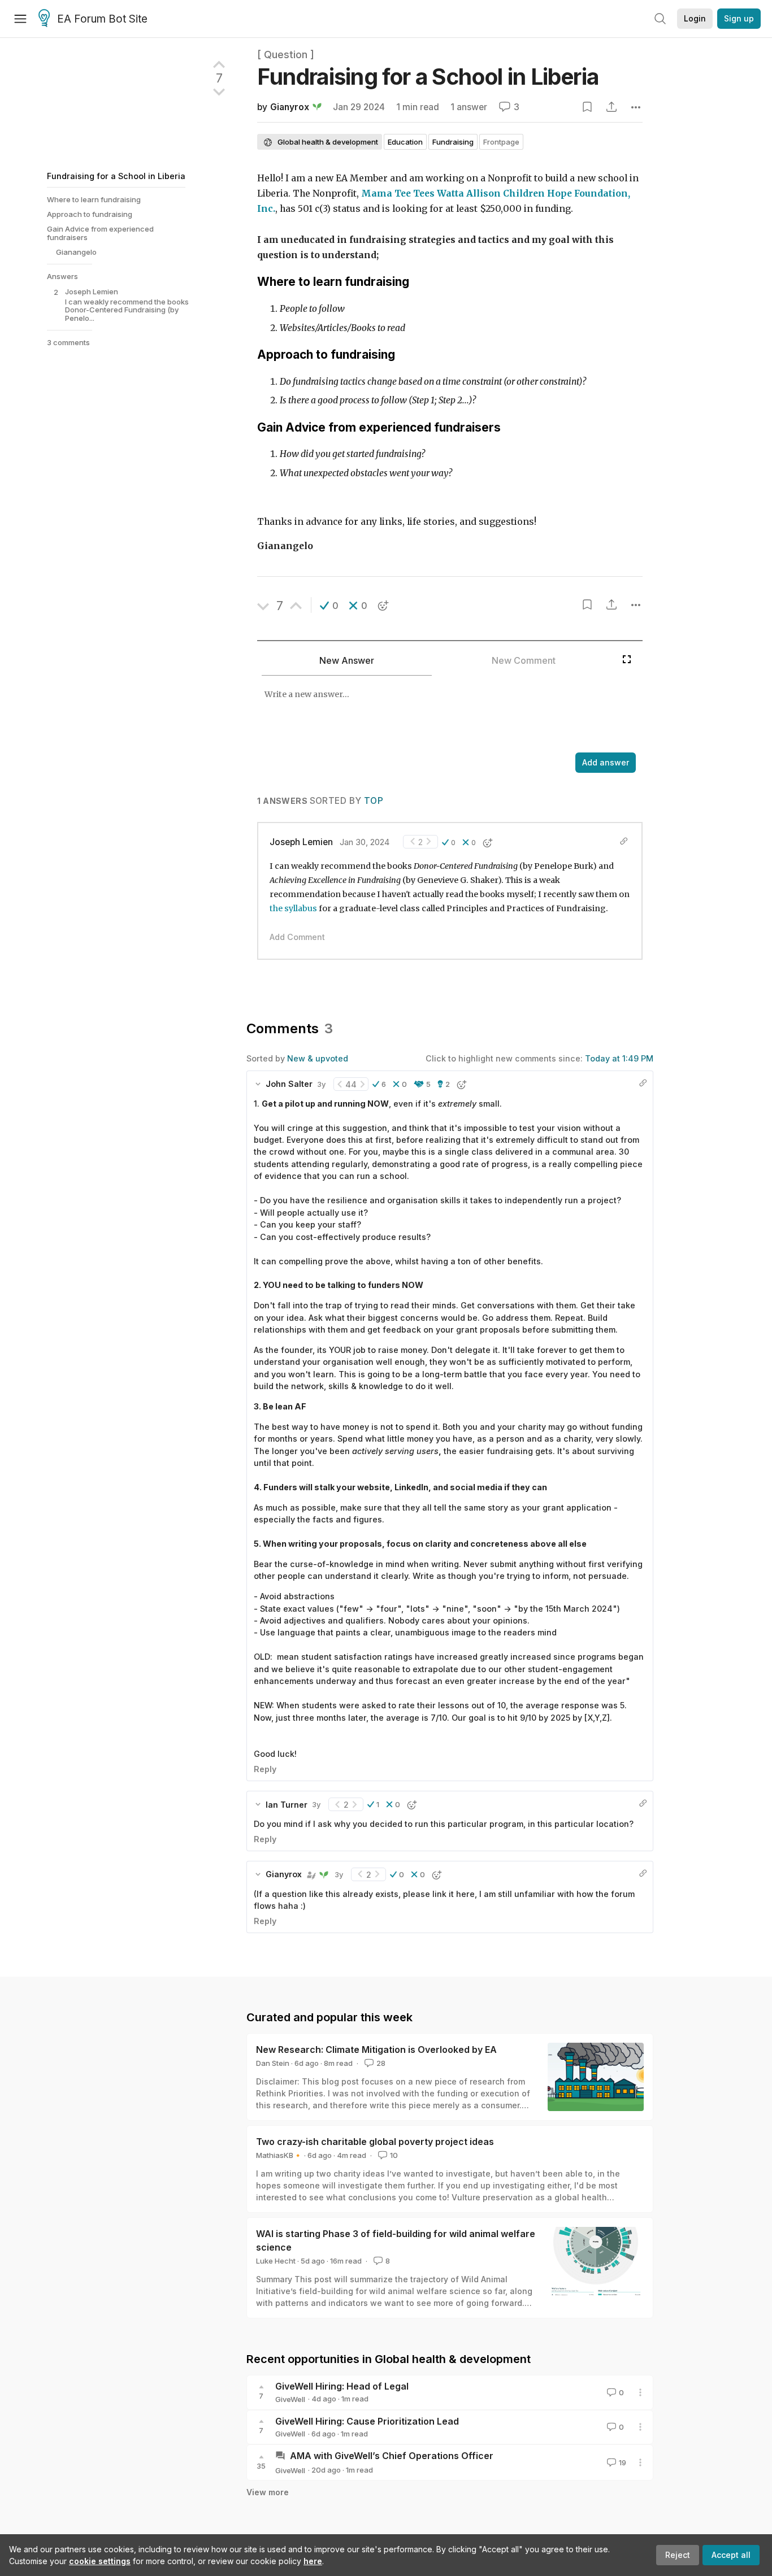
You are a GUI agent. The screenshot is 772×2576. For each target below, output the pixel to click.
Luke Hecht (276, 2261)
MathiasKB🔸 (279, 2155)
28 (381, 2063)
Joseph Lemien (301, 842)
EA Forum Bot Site (102, 19)
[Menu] (20, 19)
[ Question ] (286, 55)
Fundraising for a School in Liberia (116, 176)
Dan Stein (273, 2063)
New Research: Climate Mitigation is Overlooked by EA (376, 2050)
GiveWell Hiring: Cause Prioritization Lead (367, 2421)
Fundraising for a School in (428, 77)
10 (394, 2155)
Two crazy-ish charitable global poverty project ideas (375, 2142)
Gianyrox (290, 107)
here (313, 2561)
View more (268, 2492)
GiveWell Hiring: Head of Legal (342, 2386)
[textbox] (437, 715)
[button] (329, 606)
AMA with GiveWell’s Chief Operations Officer (392, 2456)
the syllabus (293, 908)
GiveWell (290, 2399)
